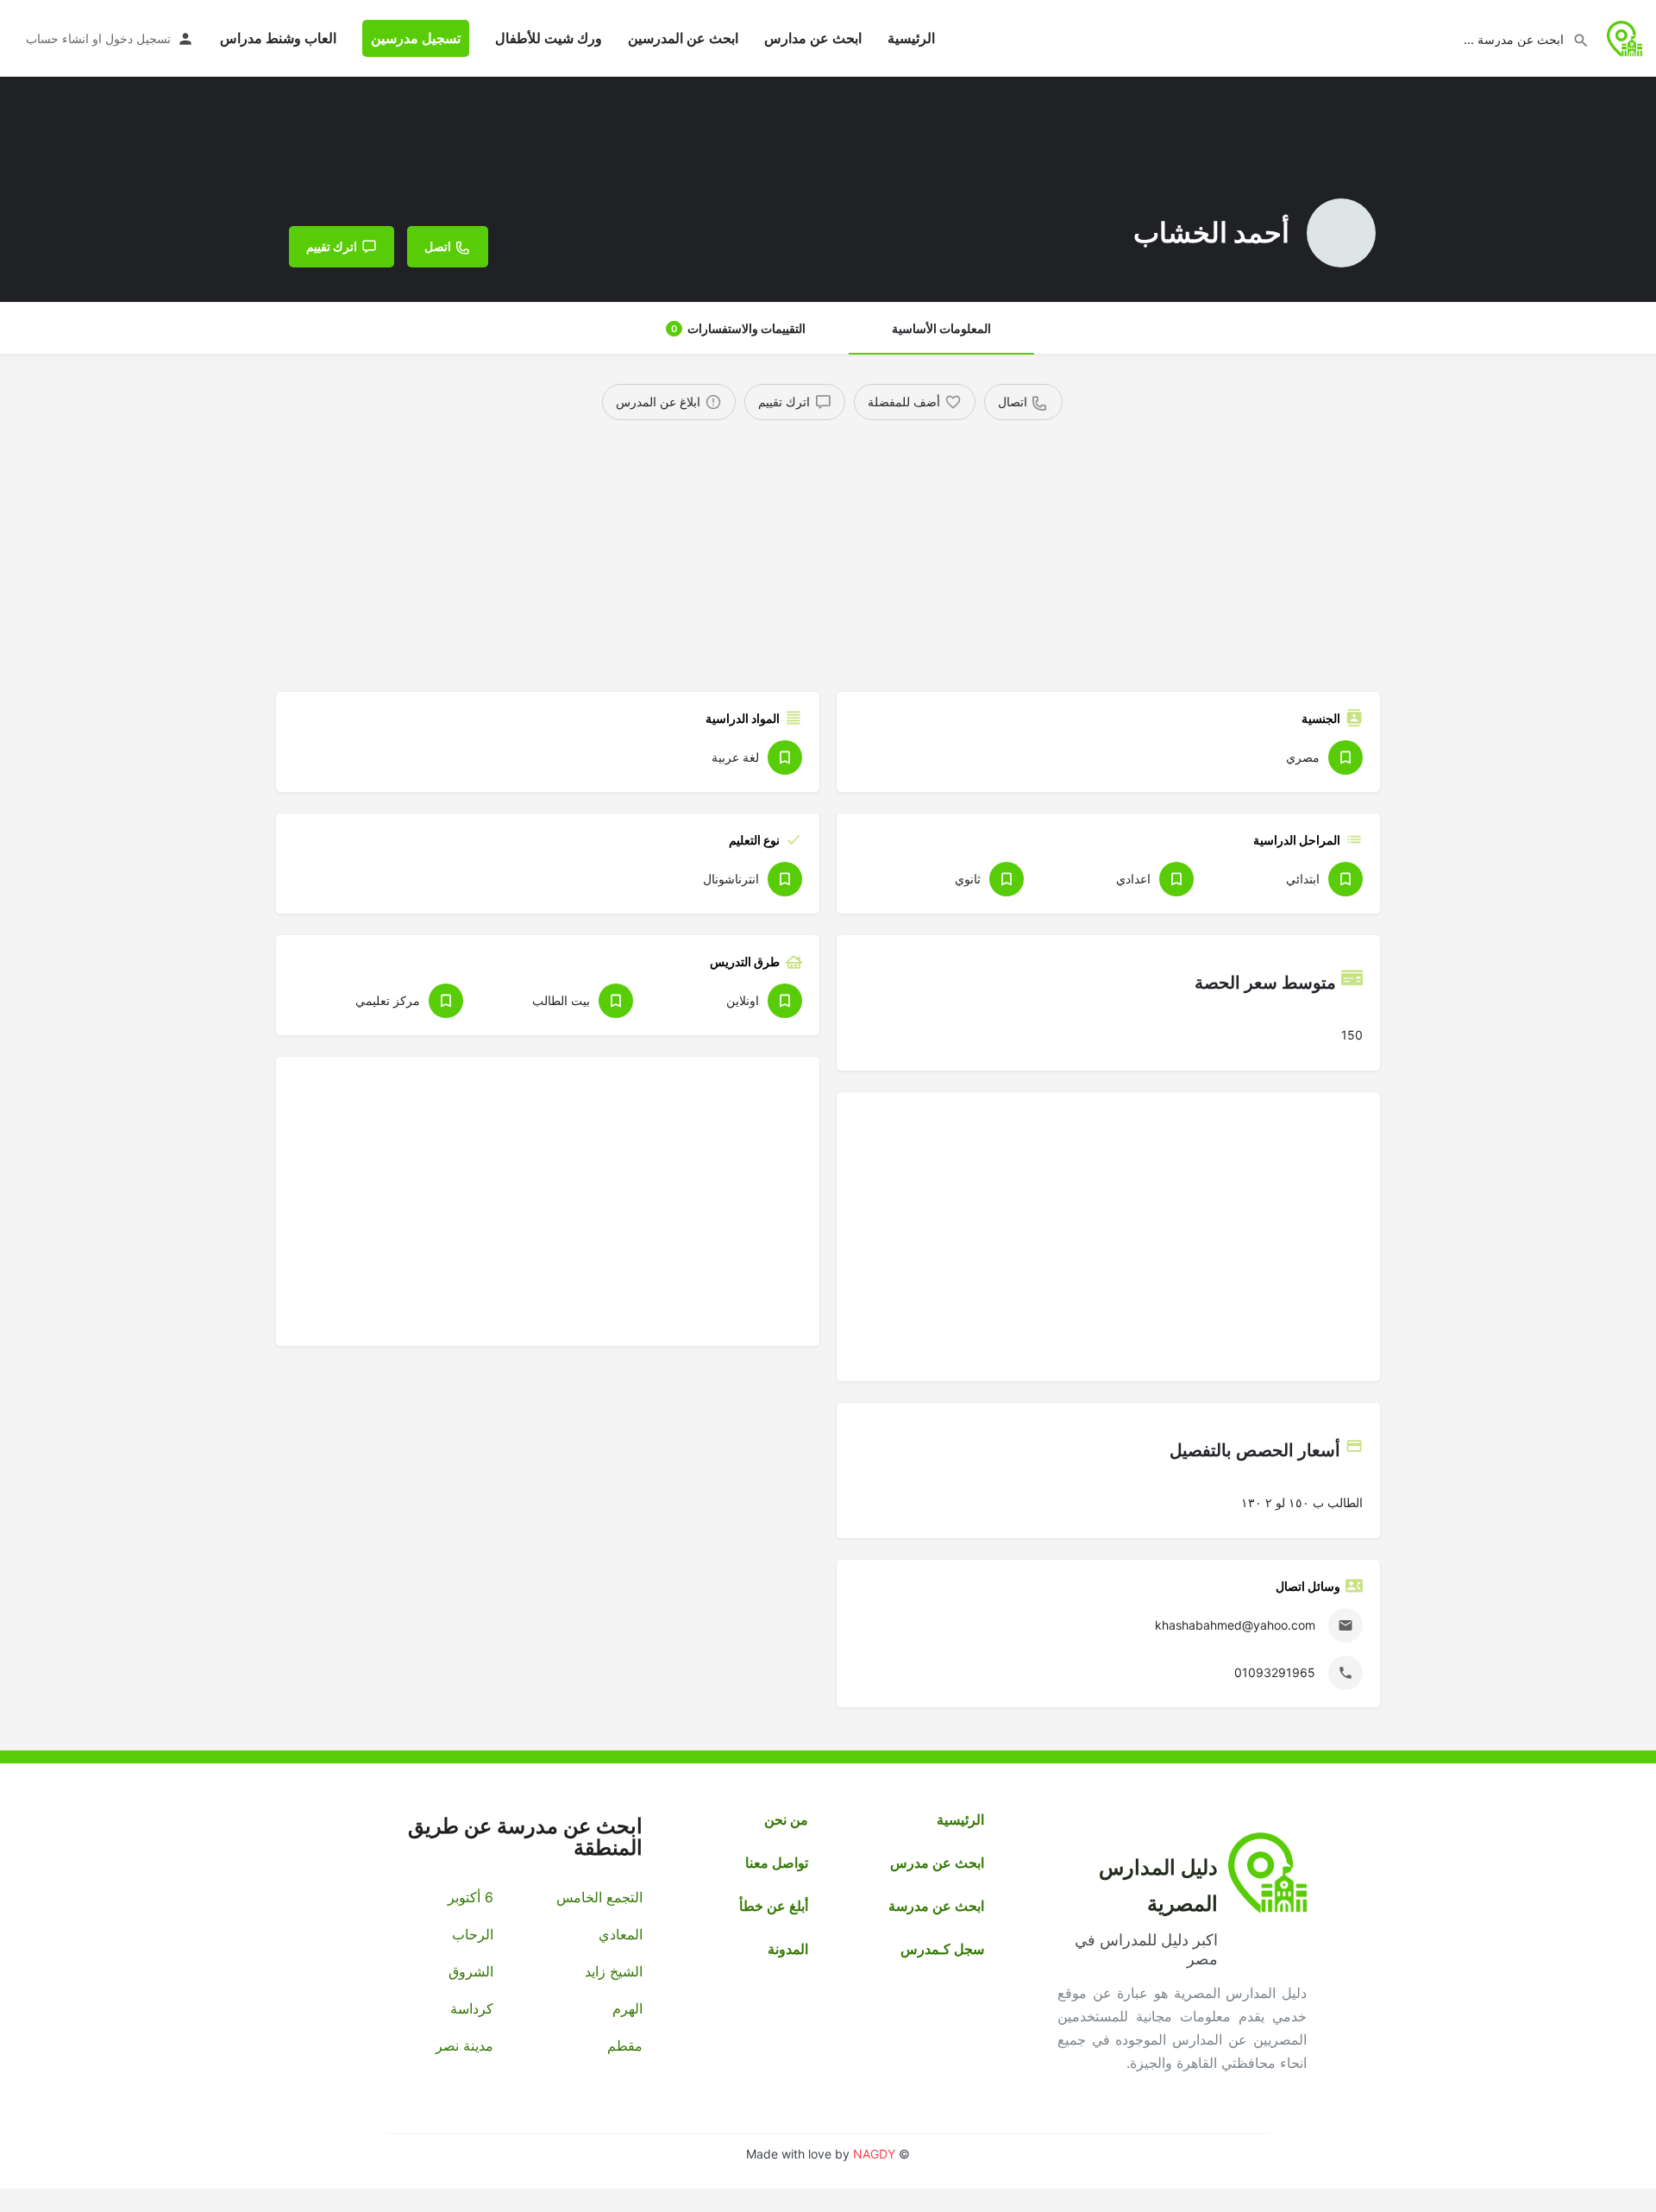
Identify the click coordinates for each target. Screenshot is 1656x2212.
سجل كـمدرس (942, 1949)
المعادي (620, 1934)
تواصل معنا (777, 1863)
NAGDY (874, 2154)
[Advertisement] (858, 550)
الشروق (471, 1971)
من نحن (786, 1819)
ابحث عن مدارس (813, 38)
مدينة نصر (464, 2045)
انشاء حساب (57, 38)
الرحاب (473, 1934)
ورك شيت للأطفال (549, 38)
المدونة (788, 1949)
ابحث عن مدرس (937, 1863)
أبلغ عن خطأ (774, 1906)
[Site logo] (1623, 37)
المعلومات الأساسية (941, 328)
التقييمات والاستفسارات (738, 328)
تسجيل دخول (138, 38)
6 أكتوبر (470, 1897)
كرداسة (472, 2008)
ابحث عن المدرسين (683, 38)
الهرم (627, 2008)
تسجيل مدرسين (416, 38)
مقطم (624, 2045)
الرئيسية (911, 38)
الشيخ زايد (613, 1971)
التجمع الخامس (599, 1897)
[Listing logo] (1341, 233)
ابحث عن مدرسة (936, 1906)
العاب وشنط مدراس (278, 38)
